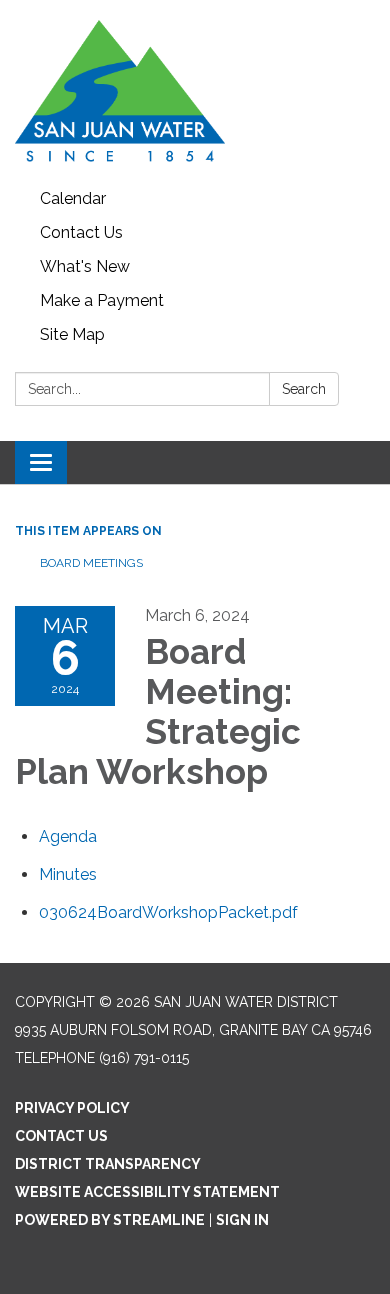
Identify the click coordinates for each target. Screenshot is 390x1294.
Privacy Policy (72, 1108)
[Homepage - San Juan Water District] (195, 91)
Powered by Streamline (110, 1220)
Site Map (72, 334)
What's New (85, 266)
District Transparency (108, 1164)
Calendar (73, 198)
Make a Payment (102, 300)
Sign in (242, 1220)
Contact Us (81, 232)
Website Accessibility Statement (147, 1192)
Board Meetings (91, 563)
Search (304, 389)
